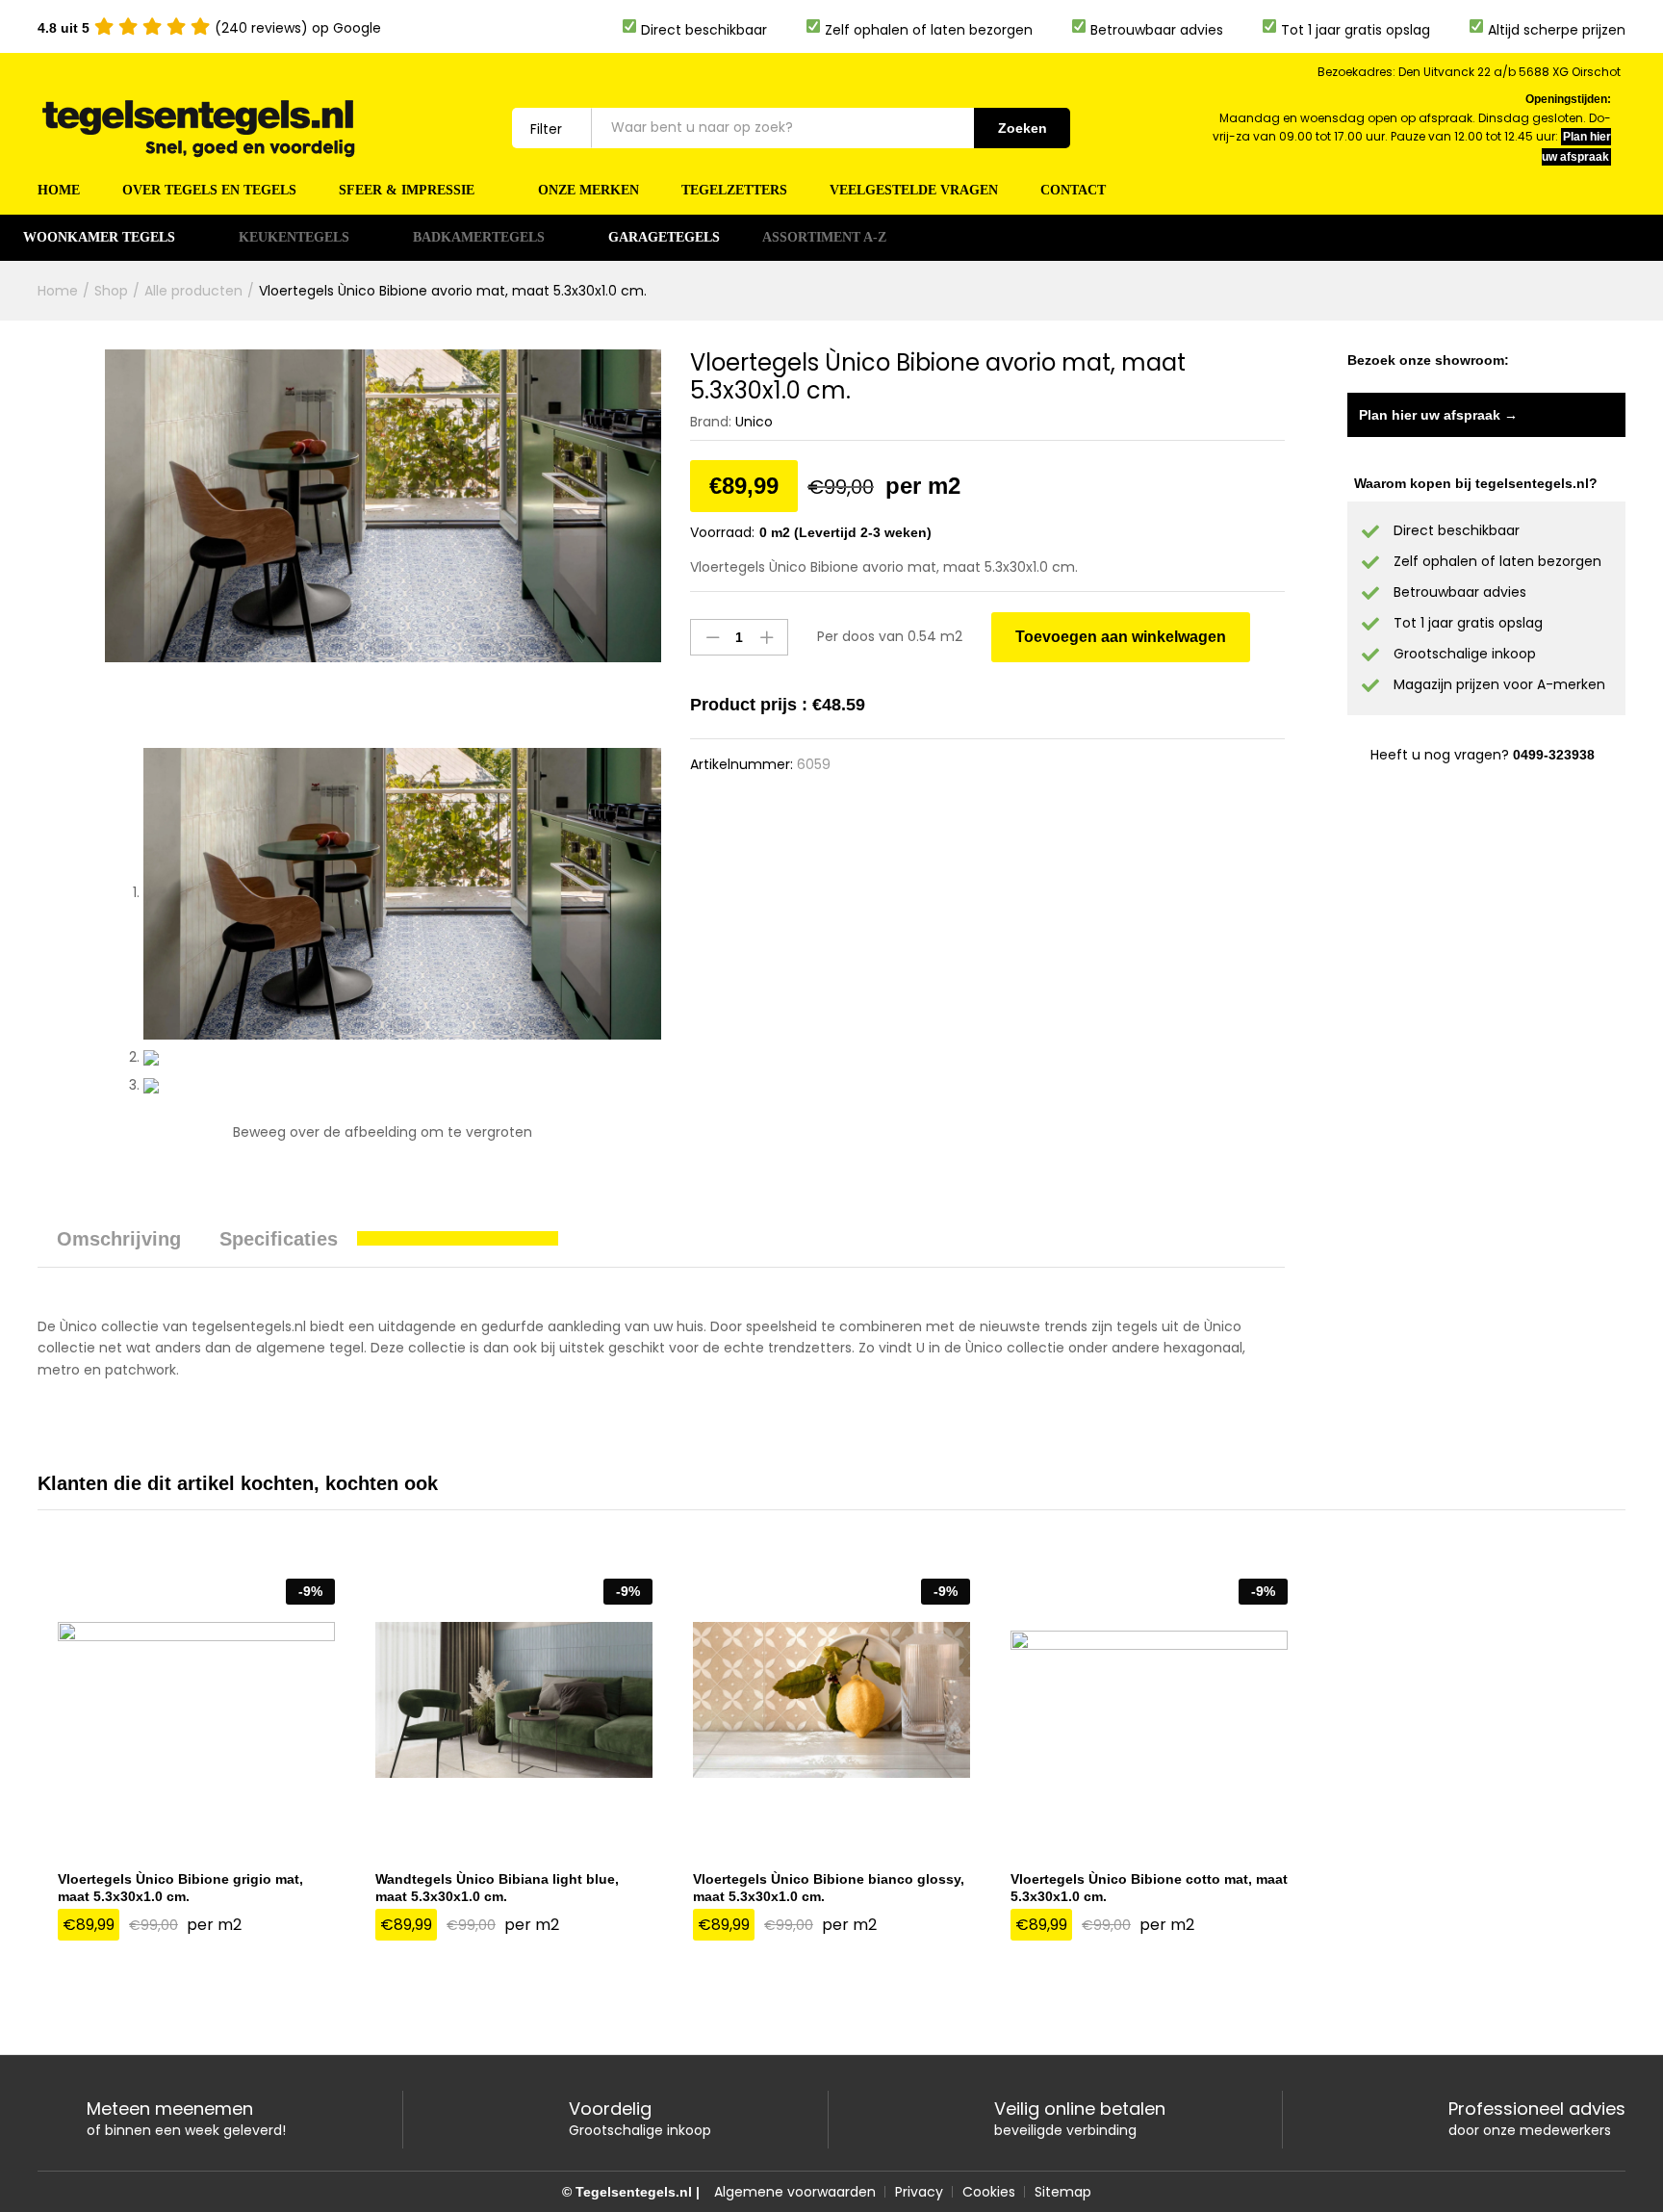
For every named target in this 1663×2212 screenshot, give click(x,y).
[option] (196, 1770)
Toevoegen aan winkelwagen (1121, 637)
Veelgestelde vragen (914, 191)
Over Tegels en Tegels (209, 191)
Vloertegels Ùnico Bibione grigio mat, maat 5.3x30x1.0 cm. (180, 1888)
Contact (1073, 191)
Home (59, 191)
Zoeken (1023, 128)
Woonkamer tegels (99, 238)
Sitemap (1063, 2192)
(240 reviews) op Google (209, 28)
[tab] (119, 1247)
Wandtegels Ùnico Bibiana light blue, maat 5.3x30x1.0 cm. (497, 1888)
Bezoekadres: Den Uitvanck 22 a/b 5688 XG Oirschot (1469, 72)
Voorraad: (722, 532)
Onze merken (588, 191)
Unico (754, 422)
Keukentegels (294, 238)
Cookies (989, 2192)
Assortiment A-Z (824, 238)
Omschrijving (119, 1239)
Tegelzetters (734, 191)
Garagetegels (664, 238)
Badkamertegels (479, 238)
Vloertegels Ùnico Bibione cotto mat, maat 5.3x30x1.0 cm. (1149, 1888)
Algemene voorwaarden (795, 2192)
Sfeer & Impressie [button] (407, 191)
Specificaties (279, 1239)
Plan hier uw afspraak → (1438, 415)
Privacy (919, 2192)
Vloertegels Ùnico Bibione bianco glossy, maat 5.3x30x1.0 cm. (829, 1888)
